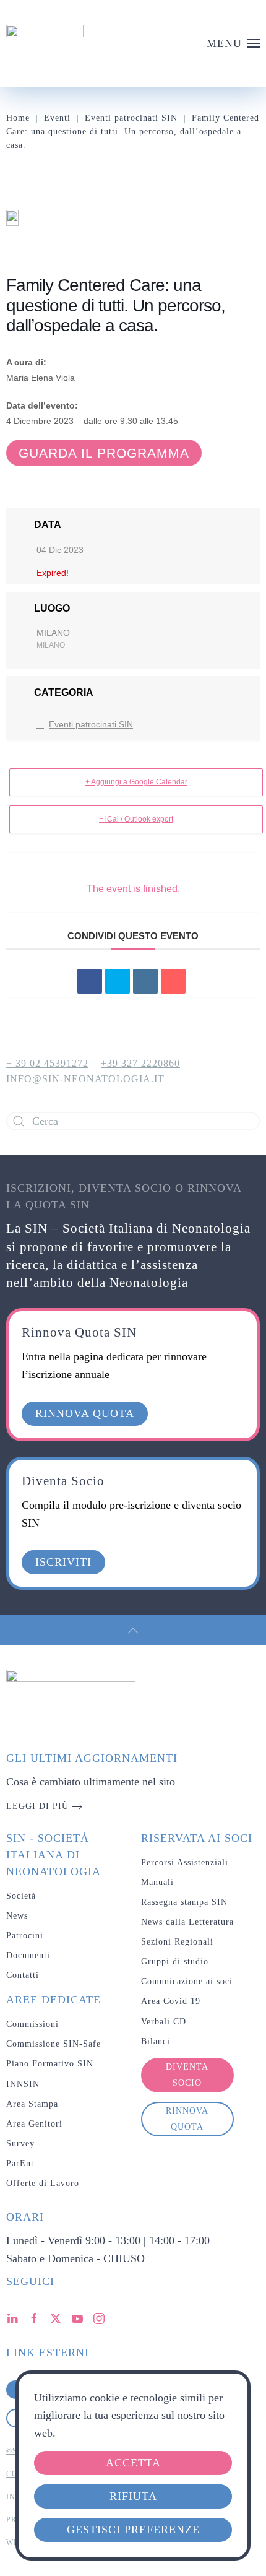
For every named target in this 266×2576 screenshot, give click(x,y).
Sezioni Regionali (177, 1942)
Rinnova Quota (187, 2119)
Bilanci (156, 2041)
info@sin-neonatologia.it (85, 1079)
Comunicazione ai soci (187, 1981)
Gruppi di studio (175, 1962)
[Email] (173, 981)
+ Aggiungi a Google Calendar (136, 782)
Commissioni (32, 2024)
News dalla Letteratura (187, 1922)
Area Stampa (32, 2104)
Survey (20, 2144)
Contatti (23, 1975)
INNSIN (23, 2084)
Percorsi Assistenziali (185, 1863)
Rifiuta (133, 2496)
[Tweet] (118, 981)
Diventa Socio (187, 2075)
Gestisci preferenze (133, 2530)
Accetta (133, 2463)
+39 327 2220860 (140, 1063)
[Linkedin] (145, 981)
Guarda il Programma (104, 453)
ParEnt (20, 2163)
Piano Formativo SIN (50, 2064)
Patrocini (25, 1936)
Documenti (28, 1955)
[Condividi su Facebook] (90, 981)
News (17, 1916)
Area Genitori (34, 2124)
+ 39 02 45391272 (47, 1063)
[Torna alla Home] (45, 43)
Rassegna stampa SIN (184, 1902)
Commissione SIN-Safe (54, 2044)
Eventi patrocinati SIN (91, 724)
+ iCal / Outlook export (136, 819)
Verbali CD (164, 2022)
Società (21, 1896)
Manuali (157, 1882)
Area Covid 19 (171, 2001)
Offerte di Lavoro (43, 2183)
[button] (234, 43)
